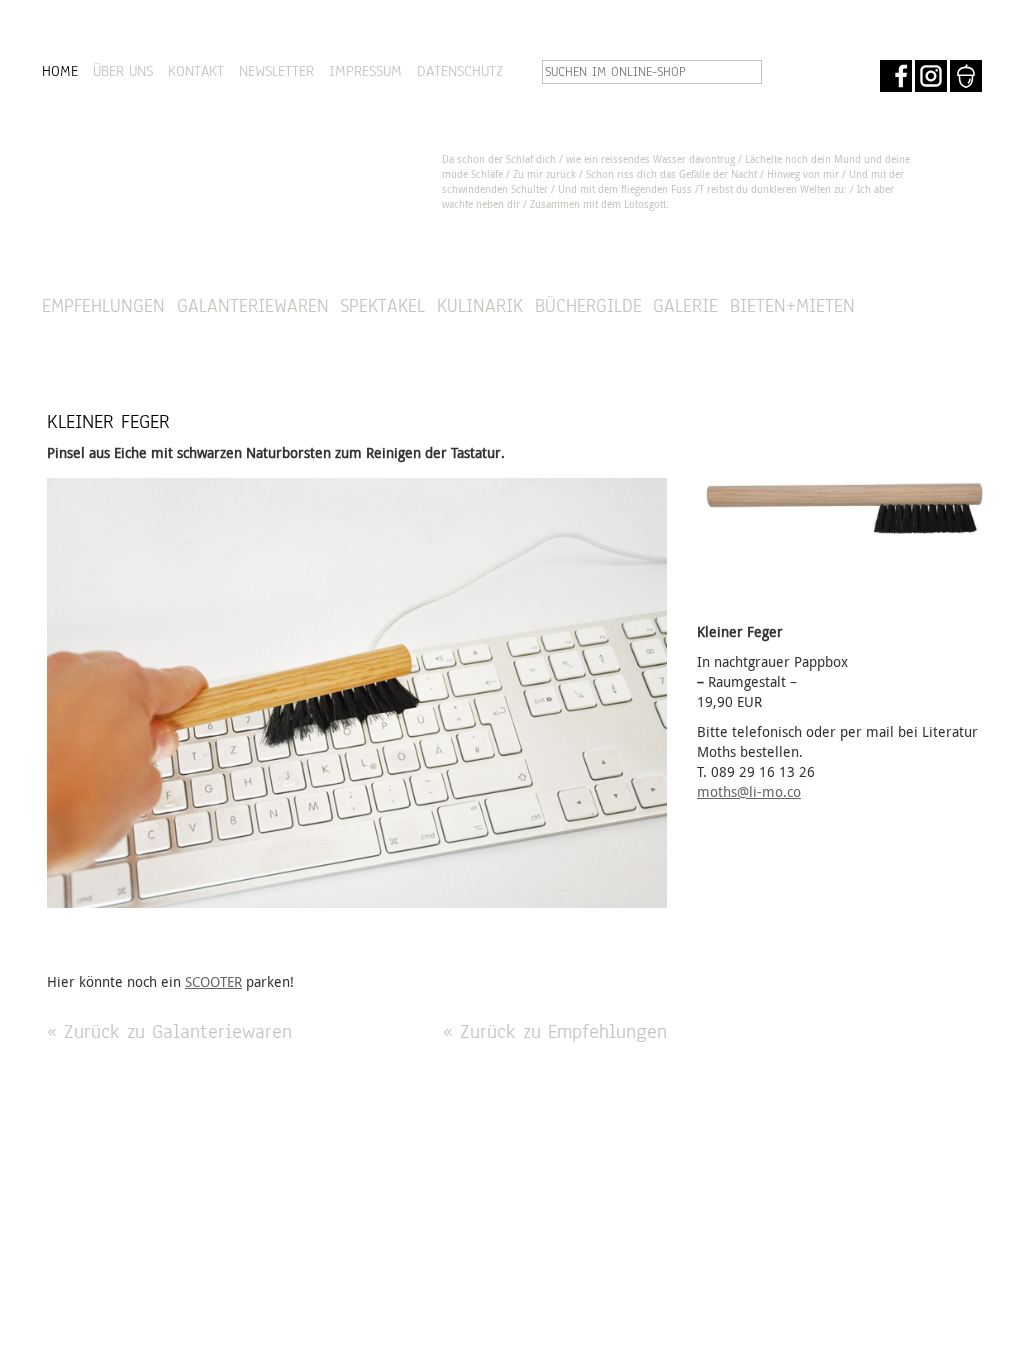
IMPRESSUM (365, 71)
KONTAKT (196, 71)
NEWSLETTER (276, 71)
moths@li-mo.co (749, 791)
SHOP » (928, 306)
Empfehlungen (103, 305)
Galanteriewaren (253, 305)
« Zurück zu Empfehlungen (555, 1031)
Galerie (685, 305)
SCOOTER (213, 981)
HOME (60, 71)
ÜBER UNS (123, 71)
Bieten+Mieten (792, 305)
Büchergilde (588, 305)
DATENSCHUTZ (460, 71)
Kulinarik (480, 305)
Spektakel (382, 305)
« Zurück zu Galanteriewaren (169, 1031)
